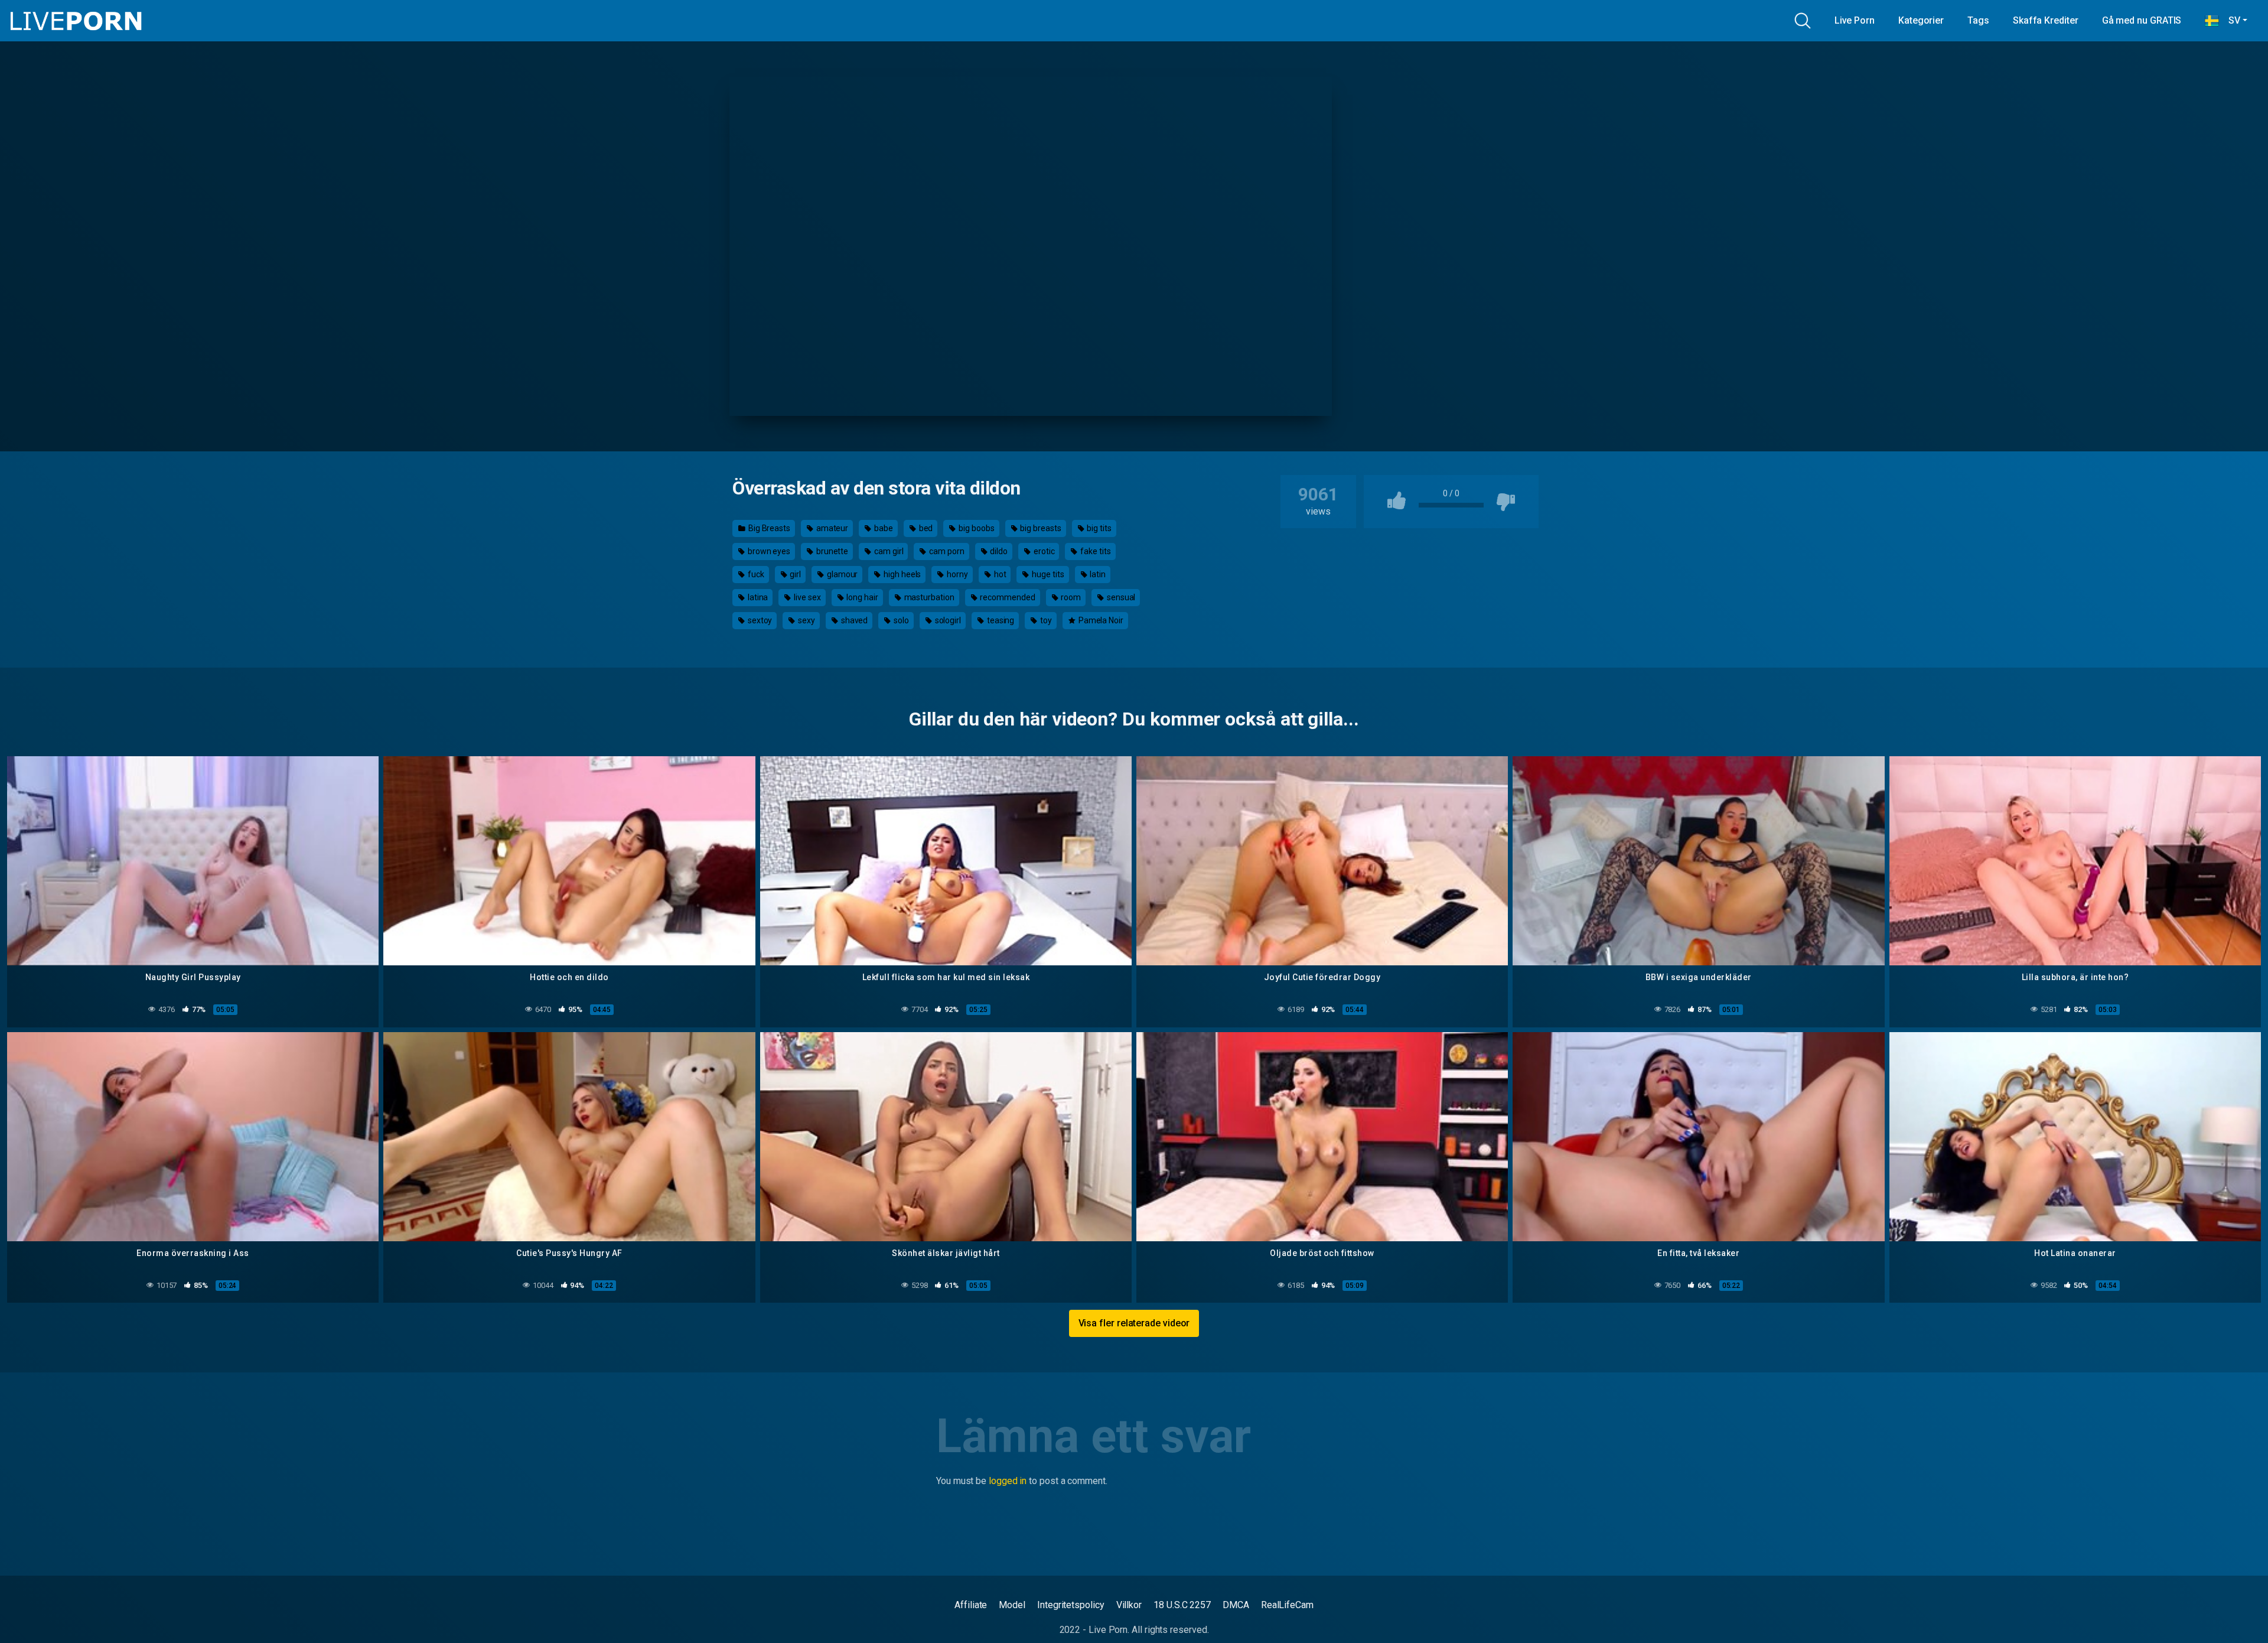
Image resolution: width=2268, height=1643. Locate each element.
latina (757, 597)
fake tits (1094, 551)
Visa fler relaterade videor (1134, 1323)
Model (1012, 1605)
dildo (998, 551)
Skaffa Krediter (2046, 20)
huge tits (1047, 574)
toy (1045, 620)
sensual (1120, 597)
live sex (806, 597)
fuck (755, 574)
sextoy (759, 620)
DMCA (1236, 1605)
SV (2230, 20)
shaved (853, 620)
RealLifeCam (1287, 1605)
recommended (1007, 597)
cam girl (888, 551)
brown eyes (768, 551)
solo (900, 620)
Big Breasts (768, 528)
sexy (806, 620)
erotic (1043, 551)
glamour (841, 574)
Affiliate (971, 1605)
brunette (831, 551)
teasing (1000, 620)
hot (999, 574)
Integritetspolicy (1071, 1605)
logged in (1008, 1481)
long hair (862, 597)
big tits (1098, 528)
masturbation (928, 597)
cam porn (946, 551)
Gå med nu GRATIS (2142, 20)
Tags (1978, 20)
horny (957, 574)
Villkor (1129, 1605)
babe (883, 528)
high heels (901, 574)
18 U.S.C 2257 (1182, 1605)
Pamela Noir (1100, 620)
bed (925, 528)
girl (794, 574)
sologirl (947, 620)
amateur (831, 528)
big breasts (1039, 528)
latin (1097, 574)
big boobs (975, 528)
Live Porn (1855, 20)
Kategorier (1921, 20)
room (1070, 597)
